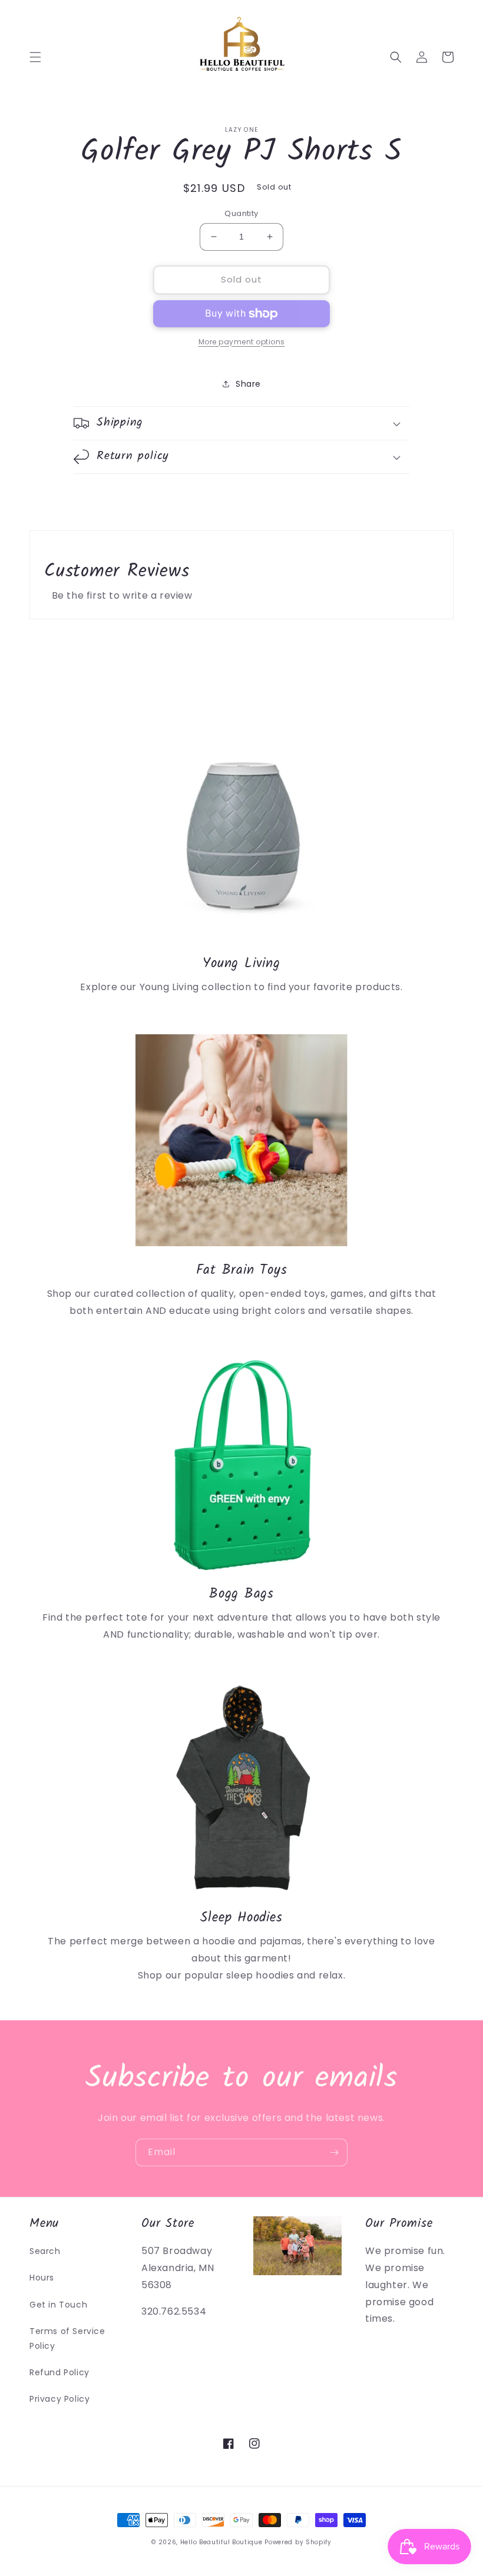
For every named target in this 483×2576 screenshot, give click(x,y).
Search (45, 2251)
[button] (35, 57)
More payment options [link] (242, 342)
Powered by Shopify (298, 2542)
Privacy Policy (59, 2399)
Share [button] (248, 384)
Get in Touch (58, 2305)
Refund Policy (59, 2372)
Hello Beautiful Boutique (221, 2542)
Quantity (241, 213)
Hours (42, 2278)
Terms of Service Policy (67, 2338)
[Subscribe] (334, 2152)
